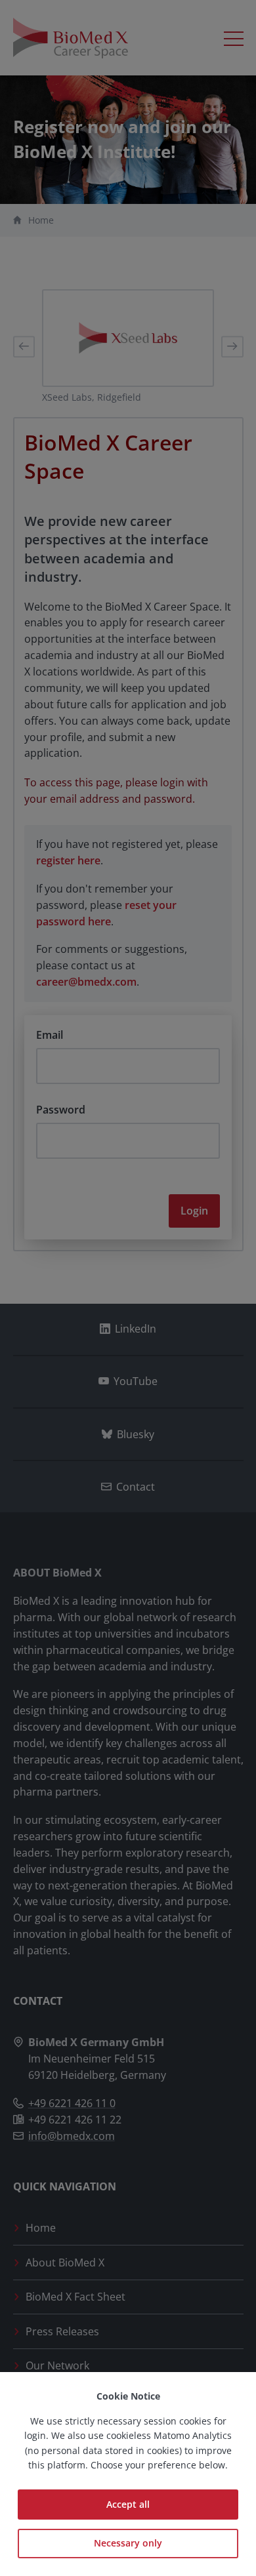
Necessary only (128, 2543)
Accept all (128, 2504)
